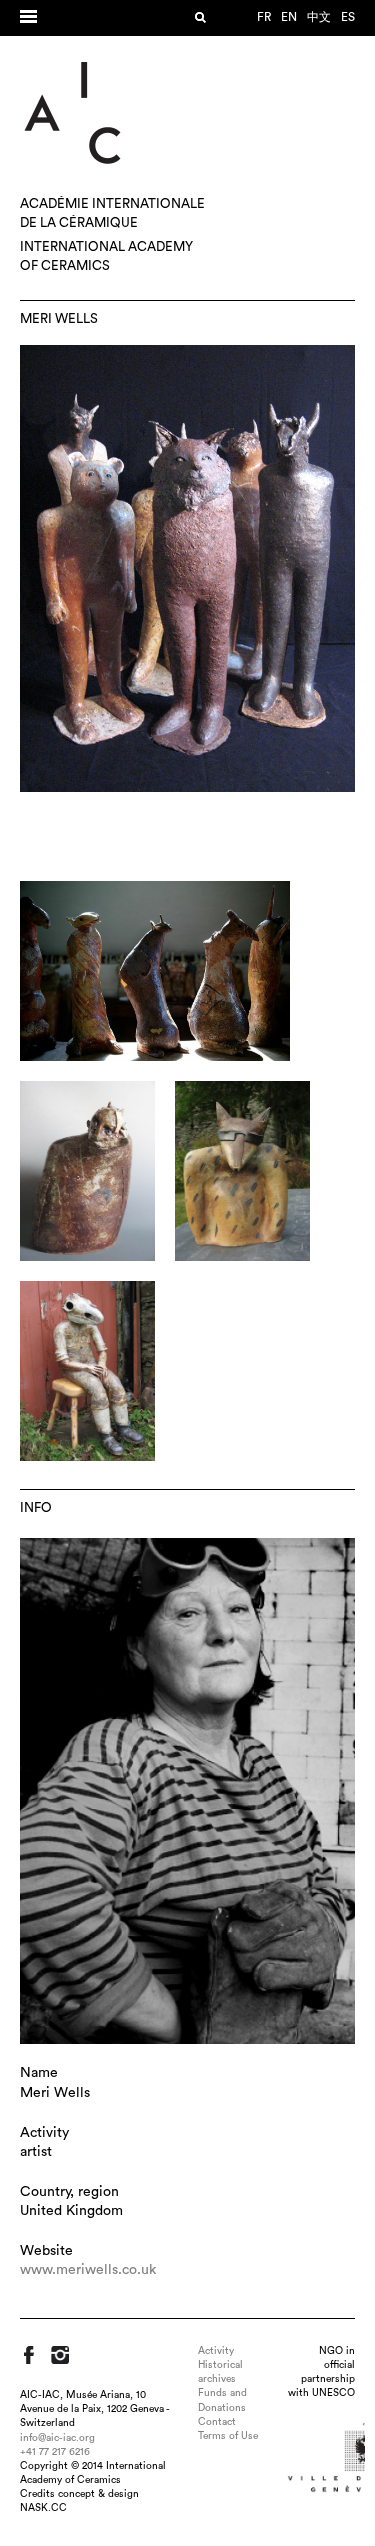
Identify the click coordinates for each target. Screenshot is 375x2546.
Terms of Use (228, 2436)
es (348, 17)
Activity (216, 2351)
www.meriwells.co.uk (88, 2270)
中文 (319, 17)
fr (264, 17)
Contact (217, 2422)
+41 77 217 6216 (55, 2452)
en (289, 17)
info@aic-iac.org (57, 2438)
